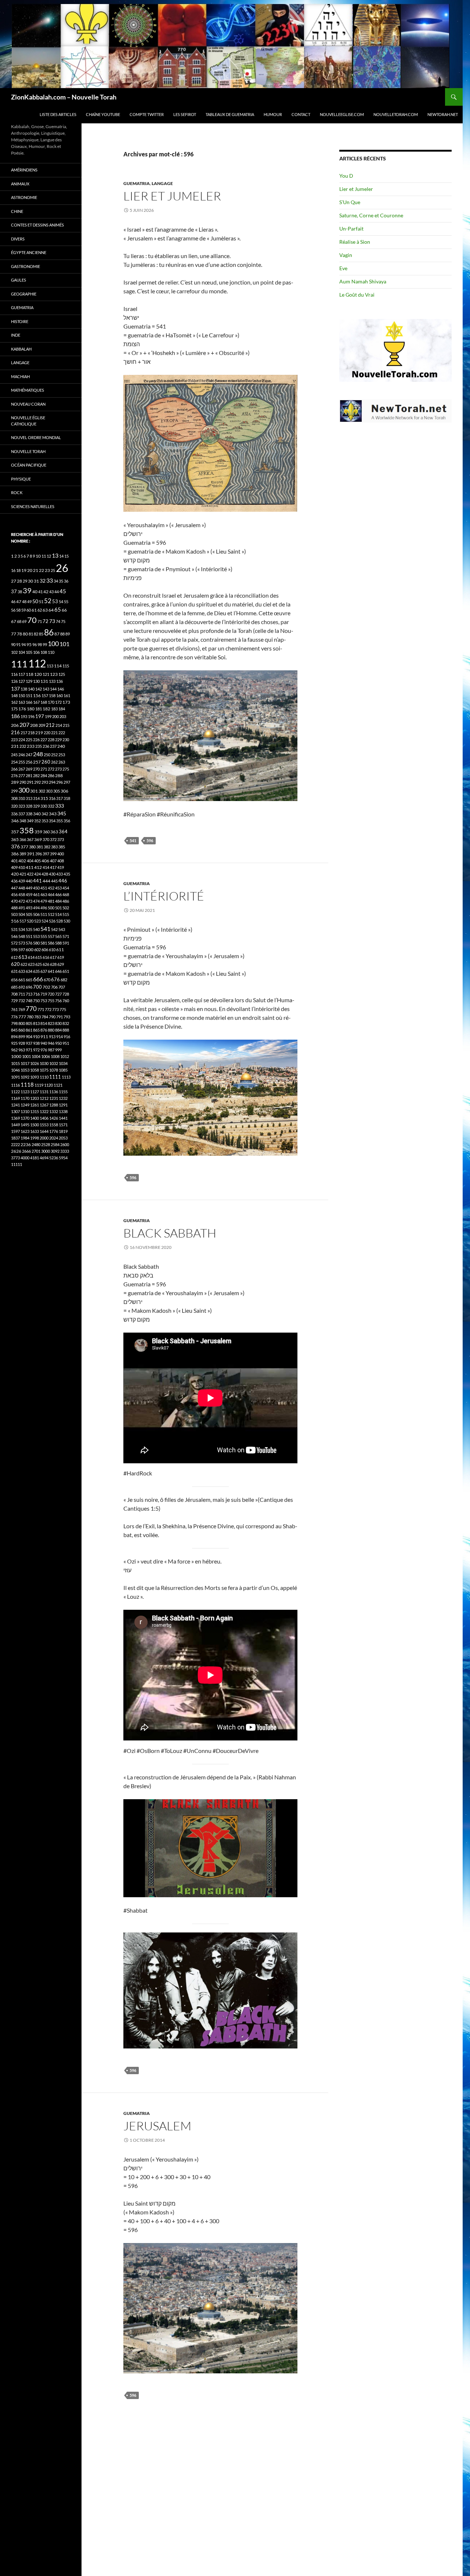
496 (44, 908)
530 (67, 921)
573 (22, 943)
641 (51, 971)
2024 (54, 1138)
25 (53, 570)
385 (62, 847)
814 (44, 1023)
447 (14, 888)
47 (19, 602)
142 (39, 689)
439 (22, 881)
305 (57, 791)
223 (14, 740)
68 (19, 621)
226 (36, 740)
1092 (25, 1077)
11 (44, 556)
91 (18, 644)
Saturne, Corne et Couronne (371, 215)
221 (54, 733)
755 (51, 1001)
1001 (26, 1056)
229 (58, 740)
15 (66, 556)
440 (29, 881)
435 (67, 874)
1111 (55, 1077)
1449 (15, 1125)
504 (22, 914)
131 (44, 681)
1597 (15, 1131)
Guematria (137, 183)
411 (30, 867)
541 (133, 840)
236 (46, 746)
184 (62, 709)
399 (53, 854)
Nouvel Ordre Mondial (36, 437)
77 (14, 634)
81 (31, 634)
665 (29, 980)
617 (53, 957)
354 (52, 821)
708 (14, 994)
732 (22, 1001)
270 (36, 769)
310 (22, 798)
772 (48, 1009)
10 (38, 556)
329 (36, 806)
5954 (63, 1158)
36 (66, 581)
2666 (26, 1151)
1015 (15, 1063)
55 (66, 602)
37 (14, 591)
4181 (35, 1158)
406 (45, 861)
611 (60, 950)
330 (44, 806)
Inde (16, 335)
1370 (25, 1118)
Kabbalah (21, 349)
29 (25, 581)
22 (41, 570)
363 (54, 832)
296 (59, 782)
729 (14, 1001)
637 (44, 971)
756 (58, 1001)
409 (14, 867)
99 (45, 644)
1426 (54, 1118)
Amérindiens (24, 170)
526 (52, 921)
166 (29, 702)
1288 (54, 1105)
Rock (17, 492)
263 (62, 762)
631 (14, 971)
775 (63, 1009)
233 (31, 746)
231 (15, 746)
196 (31, 716)
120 (38, 674)
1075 (44, 1070)
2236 (26, 1144)
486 (66, 901)
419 (61, 867)
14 (61, 556)
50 (35, 601)
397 (46, 854)
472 (22, 901)
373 (61, 839)
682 (64, 980)
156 (37, 695)
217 (24, 733)
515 (66, 914)
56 (13, 610)
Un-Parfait (351, 229)
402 (22, 861)
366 (23, 839)
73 (52, 621)
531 (14, 929)
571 (66, 936)
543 (62, 929)
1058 (35, 1070)
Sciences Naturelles (33, 506)
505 (29, 914)
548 (22, 936)
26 (62, 568)
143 (46, 689)
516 (15, 921)
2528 (46, 1144)
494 (36, 908)
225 (29, 740)
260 (46, 762)
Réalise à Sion (355, 242)
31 (36, 581)
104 (22, 652)
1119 (39, 1085)
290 (23, 782)
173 (66, 702)
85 (41, 634)
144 (53, 689)
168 (44, 702)
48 (24, 602)
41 (40, 592)
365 (15, 839)
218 (31, 733)
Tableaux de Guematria (230, 114)
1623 (25, 1131)
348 (23, 821)
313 (29, 798)
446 (63, 881)
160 (59, 695)
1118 (27, 1085)
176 (22, 709)
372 (53, 839)
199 (48, 716)
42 (46, 592)
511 (44, 914)
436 (14, 881)
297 (67, 782)
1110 (44, 1077)
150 (22, 695)
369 (38, 839)
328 (29, 806)
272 (51, 769)
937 (29, 1043)
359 (38, 832)
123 (54, 674)
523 (37, 921)
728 (66, 994)
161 (67, 695)
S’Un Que (350, 202)
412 (38, 867)
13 (55, 555)
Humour (273, 114)
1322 (44, 1111)
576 (29, 943)
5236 (54, 1158)
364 (63, 832)
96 (35, 644)
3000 (46, 1151)
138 (24, 689)
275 (66, 769)
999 (58, 1050)
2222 (15, 1144)
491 (22, 908)
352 (37, 821)
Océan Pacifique (29, 465)
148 (14, 695)
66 (64, 610)
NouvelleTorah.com (396, 114)
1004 (36, 1056)
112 (37, 663)
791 (59, 1017)
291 (30, 782)
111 (19, 664)
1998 (35, 1138)
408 (61, 861)
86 (49, 632)
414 (46, 867)
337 (22, 814)
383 (54, 847)
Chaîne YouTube (103, 114)
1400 (35, 1118)
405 (37, 861)
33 (50, 580)
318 (67, 798)
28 (19, 581)
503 (14, 914)
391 (31, 854)
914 (59, 1037)
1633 (35, 1131)
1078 (54, 1070)
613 (23, 957)
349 (30, 821)
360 (46, 832)
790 (52, 1017)
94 (23, 644)
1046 (15, 1070)
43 (51, 592)
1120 (48, 1085)
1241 (15, 1105)
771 (41, 1009)
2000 (44, 1138)
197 (40, 716)
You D (346, 176)
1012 (65, 1056)
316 (52, 798)
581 (44, 943)
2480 (36, 1144)
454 (66, 888)
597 (22, 950)
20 (30, 570)
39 (27, 590)
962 (14, 1050)
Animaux (20, 184)
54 (61, 602)
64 (51, 610)
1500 (35, 1125)
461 (36, 894)
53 (55, 602)
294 (52, 782)
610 (52, 950)
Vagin (346, 255)
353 (45, 821)
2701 (36, 1151)
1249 (25, 1105)
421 (23, 874)
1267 (44, 1105)
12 (49, 556)
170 (51, 702)
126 (14, 681)
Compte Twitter (147, 114)
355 (59, 821)
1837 (15, 1138)
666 (38, 979)
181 (39, 709)
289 (15, 782)
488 (14, 908)
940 (44, 1043)
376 (15, 846)
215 (66, 725)
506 (36, 914)
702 (46, 987)
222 (62, 733)
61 (34, 610)
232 (23, 746)
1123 (25, 1092)
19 (24, 570)
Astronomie (24, 197)
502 (66, 908)
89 (68, 634)
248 (38, 754)
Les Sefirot (185, 114)
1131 (44, 1092)
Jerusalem (157, 2126)
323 (22, 806)
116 (14, 674)
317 (59, 798)
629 (61, 964)
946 (51, 1043)
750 (36, 1001)
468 (66, 894)
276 (14, 776)
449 (29, 888)
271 (44, 769)
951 (66, 1043)
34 (56, 581)
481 (51, 901)
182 (46, 709)
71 (40, 621)
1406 (44, 1118)
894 (14, 1037)
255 (22, 762)
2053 (63, 1138)
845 (14, 1030)
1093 (35, 1077)
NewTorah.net (443, 114)
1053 (25, 1070)
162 (14, 702)
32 (43, 581)
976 (44, 1050)
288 (59, 776)
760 (66, 1001)
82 (36, 634)
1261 (35, 1105)
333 (59, 806)
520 (30, 921)
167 (36, 702)
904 (29, 1037)
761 (14, 1009)
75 (63, 621)
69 (24, 621)
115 (66, 666)
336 (14, 814)
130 (36, 681)
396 (39, 854)
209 (42, 725)
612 (14, 957)
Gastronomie (26, 266)
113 (50, 666)
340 (37, 814)
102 (14, 652)
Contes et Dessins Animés (37, 225)
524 (45, 921)
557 (51, 936)
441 (37, 881)
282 (36, 776)
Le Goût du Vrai (357, 295)
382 (47, 847)
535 (29, 929)
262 (54, 762)
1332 (54, 1111)
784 (45, 1017)
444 (46, 881)
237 (53, 746)
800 (22, 1023)
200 (55, 716)
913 (52, 1037)
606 (45, 950)
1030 (44, 1063)
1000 (16, 1056)
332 (51, 806)
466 (58, 894)
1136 (54, 1092)
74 (58, 621)
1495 (25, 1125)
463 (44, 894)
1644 (44, 1131)
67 (14, 621)
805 (29, 1023)
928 (22, 1043)
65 (58, 609)
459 (29, 894)
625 (39, 964)
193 (24, 716)
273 (58, 769)
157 (45, 695)
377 (24, 847)
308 (14, 798)
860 (22, 1030)
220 (47, 733)
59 (23, 610)
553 (36, 936)
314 (36, 798)
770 (31, 1009)
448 (22, 888)
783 (37, 1017)
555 (44, 936)
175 (14, 709)
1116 (15, 1085)
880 (51, 1030)
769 (22, 1009)
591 (66, 943)
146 (61, 689)
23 (47, 570)
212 (50, 725)
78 (19, 634)
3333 (65, 1151)
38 (20, 592)
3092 (55, 1151)
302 (42, 791)
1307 (15, 1111)
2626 (16, 1151)
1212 (44, 1098)
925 (14, 1043)
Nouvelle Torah (28, 451)
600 (30, 950)
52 (48, 601)
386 (15, 854)
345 (62, 813)
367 (30, 839)
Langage (162, 183)
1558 (54, 1125)
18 (18, 570)
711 (22, 994)
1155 (63, 1092)
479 (44, 901)
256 (29, 762)
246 (22, 755)
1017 (25, 1063)
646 (58, 971)
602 (37, 950)
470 (14, 901)
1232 (63, 1098)
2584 (55, 1144)
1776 (54, 1131)
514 (58, 914)
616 (46, 957)
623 (31, 964)
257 (37, 762)
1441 (63, 1118)
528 (59, 921)
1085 (63, 1070)
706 (54, 987)
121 (46, 674)
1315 (35, 1111)
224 (22, 740)
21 (36, 570)
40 (35, 592)
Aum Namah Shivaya (363, 281)
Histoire (20, 321)
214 (59, 725)
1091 (15, 1077)
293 (45, 782)
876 (44, 1030)
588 (58, 943)
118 (30, 674)
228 (51, 740)
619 (61, 957)
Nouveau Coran (28, 404)
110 (51, 652)
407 (53, 861)
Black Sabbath (170, 1233)
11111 (17, 1164)
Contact (301, 114)
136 (59, 681)
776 (14, 1017)
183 (54, 709)
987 (51, 1050)
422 (30, 874)
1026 (35, 1063)
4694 (44, 1158)
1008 (55, 1056)
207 (24, 724)
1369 (15, 1118)
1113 (66, 1077)
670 (47, 980)
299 (14, 791)
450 (36, 888)
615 (39, 957)
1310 (25, 1111)
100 (53, 644)
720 (51, 994)
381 (40, 847)
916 (67, 1037)
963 (22, 1050)
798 (14, 1023)
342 (45, 814)
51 (41, 602)
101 (64, 644)
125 (62, 674)
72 (46, 621)
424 (37, 874)
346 (15, 821)
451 (44, 888)
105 (29, 652)
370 (46, 839)
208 (34, 725)
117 (22, 674)
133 (52, 681)
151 (29, 695)
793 (67, 1017)
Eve (343, 268)
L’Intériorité (164, 896)
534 (22, 929)
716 (36, 994)
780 (30, 1017)
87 (57, 634)
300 (24, 790)
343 (53, 814)
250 (47, 755)
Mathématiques (28, 390)
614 (31, 957)
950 (58, 1043)
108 (44, 652)
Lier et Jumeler (172, 196)
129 (29, 681)
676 (55, 979)
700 (37, 987)
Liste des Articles (58, 114)
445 (54, 881)
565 (58, 936)
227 (44, 740)
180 (31, 709)
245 (14, 755)
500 (51, 908)
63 (45, 610)
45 (63, 591)
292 (37, 782)
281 (29, 776)
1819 (63, 1131)
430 (52, 874)
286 (51, 776)
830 (58, 1023)
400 (61, 854)
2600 (65, 1144)
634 (29, 971)
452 (51, 888)
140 (31, 689)
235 (39, 746)
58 (18, 610)
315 (44, 798)
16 (13, 570)
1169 (15, 1098)
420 (15, 874)
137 (15, 689)
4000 (25, 1158)
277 (22, 776)
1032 (54, 1063)
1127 (35, 1092)
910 (36, 1037)
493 (29, 908)
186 (15, 716)
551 (29, 936)
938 (36, 1043)
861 (29, 1030)
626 (46, 964)
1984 (25, 1138)
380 (32, 847)
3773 (15, 1158)
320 (14, 806)
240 (61, 746)
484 (58, 901)
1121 (58, 1085)
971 (29, 1050)
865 (36, 1030)
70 (32, 620)
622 (24, 964)
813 (36, 1023)
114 (58, 666)
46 (13, 602)
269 (29, 769)
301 (34, 791)
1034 (63, 1063)
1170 (25, 1098)
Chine (17, 211)
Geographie (24, 294)
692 (22, 987)
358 (27, 830)
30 (30, 581)
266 (14, 769)
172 (58, 702)
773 (55, 1009)
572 (14, 943)
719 (44, 994)
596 (150, 840)
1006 (46, 1056)
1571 (63, 1125)
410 (22, 867)
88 (62, 634)
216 (15, 732)
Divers (18, 239)
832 (66, 1023)
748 (29, 1001)
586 (51, 943)
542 (54, 929)
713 (29, 994)
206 (15, 725)
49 (29, 602)
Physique (21, 479)
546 (14, 936)
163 (22, 702)
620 (15, 964)
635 (36, 971)
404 (30, 861)
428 (45, 874)
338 (29, 814)
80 (25, 634)
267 (22, 769)
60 (29, 610)
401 (14, 861)
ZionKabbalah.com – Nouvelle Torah (64, 97)
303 (49, 791)
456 (14, 894)
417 (53, 867)
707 (62, 987)
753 (44, 1001)
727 (58, 994)
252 (54, 755)
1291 (63, 1105)
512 (51, 914)
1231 (54, 1098)
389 (23, 854)
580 (36, 943)
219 (39, 733)
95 (29, 644)
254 (14, 762)
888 (66, 1030)
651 (66, 971)
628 (53, 964)
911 (44, 1037)
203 (63, 716)
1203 (35, 1098)
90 (13, 644)
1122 (15, 1092)
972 (36, 1050)
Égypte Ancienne (29, 252)
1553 (44, 1125)
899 (22, 1037)
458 (22, 894)
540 (36, 929)
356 (67, 821)
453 (58, 888)
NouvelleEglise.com (342, 114)
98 (40, 644)
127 (22, 681)
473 (29, 901)
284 (44, 776)
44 (57, 592)
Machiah (20, 376)
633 (22, 971)
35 (61, 581)
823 (51, 1023)
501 (58, 908)
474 (36, 901)
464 (51, 894)
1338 (63, 1111)
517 (23, 921)
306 (64, 791)
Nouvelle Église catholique (28, 421)
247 (29, 755)
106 (36, 652)
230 (66, 740)
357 (15, 832)
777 (22, 1017)
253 (62, 755)
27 (14, 581)
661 (22, 980)
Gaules (19, 280)
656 (14, 980)
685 (14, 987)
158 (52, 695)
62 (40, 610)
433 (59, 874)
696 (29, 987)
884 (58, 1030)
